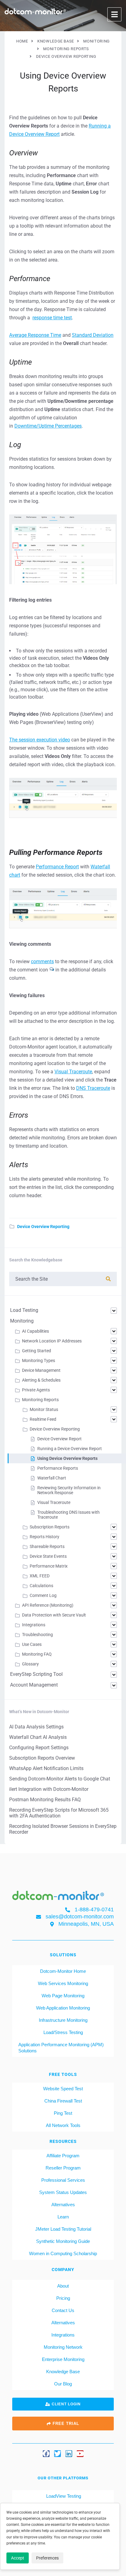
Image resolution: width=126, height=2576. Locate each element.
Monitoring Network (63, 2347)
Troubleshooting (37, 1635)
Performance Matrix (49, 1566)
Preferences (47, 2558)
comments (42, 961)
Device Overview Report (59, 1439)
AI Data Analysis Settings (36, 1727)
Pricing (63, 2298)
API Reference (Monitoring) (48, 1605)
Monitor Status (44, 1409)
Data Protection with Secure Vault (54, 1615)
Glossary (30, 1664)
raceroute (100, 1088)
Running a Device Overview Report (70, 1449)
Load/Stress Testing (63, 2032)
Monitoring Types (39, 1360)
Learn (63, 2217)
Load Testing (24, 1310)
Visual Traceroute (73, 1072)
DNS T (83, 1088)
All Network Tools (63, 2125)
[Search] (108, 1279)
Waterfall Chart (52, 1478)
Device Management (41, 1370)
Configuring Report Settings (39, 1748)
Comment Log (43, 1595)
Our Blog (63, 2384)
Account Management (34, 1685)
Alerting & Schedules (41, 1380)
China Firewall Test (63, 2101)
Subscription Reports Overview (42, 1758)
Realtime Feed (43, 1419)
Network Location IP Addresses (52, 1341)
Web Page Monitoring (63, 1996)
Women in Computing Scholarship (63, 2253)
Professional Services (63, 2180)
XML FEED (40, 1576)
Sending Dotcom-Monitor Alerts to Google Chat (60, 1779)
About (63, 2286)
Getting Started (37, 1351)
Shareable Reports (47, 1546)
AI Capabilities (35, 1331)
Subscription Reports (50, 1527)
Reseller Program (63, 2168)
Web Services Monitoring (63, 1983)
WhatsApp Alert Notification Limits (46, 1768)
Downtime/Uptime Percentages (48, 426)
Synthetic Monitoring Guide (63, 2241)
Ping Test (63, 2113)
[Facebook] (46, 2454)
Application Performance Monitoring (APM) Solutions (61, 2048)
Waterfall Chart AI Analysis (38, 1737)
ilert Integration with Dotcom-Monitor (49, 1789)
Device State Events (48, 1556)
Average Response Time (35, 335)
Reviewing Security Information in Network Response (69, 1490)
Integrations (34, 1625)
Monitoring (22, 1321)
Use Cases (32, 1644)
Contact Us (63, 2310)
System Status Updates (63, 2192)
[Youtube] (80, 2454)
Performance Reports (58, 1468)
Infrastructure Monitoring (63, 2020)
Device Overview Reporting (43, 1227)
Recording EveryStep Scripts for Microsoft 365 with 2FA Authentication (59, 1813)
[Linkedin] (69, 2454)
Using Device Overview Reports (67, 1458)
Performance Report (57, 867)
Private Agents (36, 1390)
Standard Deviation (93, 335)
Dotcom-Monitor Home (63, 1971)
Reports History (44, 1537)
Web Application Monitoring (63, 2008)
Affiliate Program (63, 2156)
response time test (52, 318)
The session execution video (40, 740)
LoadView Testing (63, 2496)
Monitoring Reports (40, 1400)
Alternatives (63, 2205)
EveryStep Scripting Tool (36, 1674)
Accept (18, 2558)
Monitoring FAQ (37, 1654)
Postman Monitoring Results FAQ (45, 1800)
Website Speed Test (63, 2089)
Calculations (41, 1586)
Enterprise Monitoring (63, 2359)
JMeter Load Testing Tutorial (63, 2229)
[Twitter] (57, 2454)
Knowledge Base (63, 2372)
